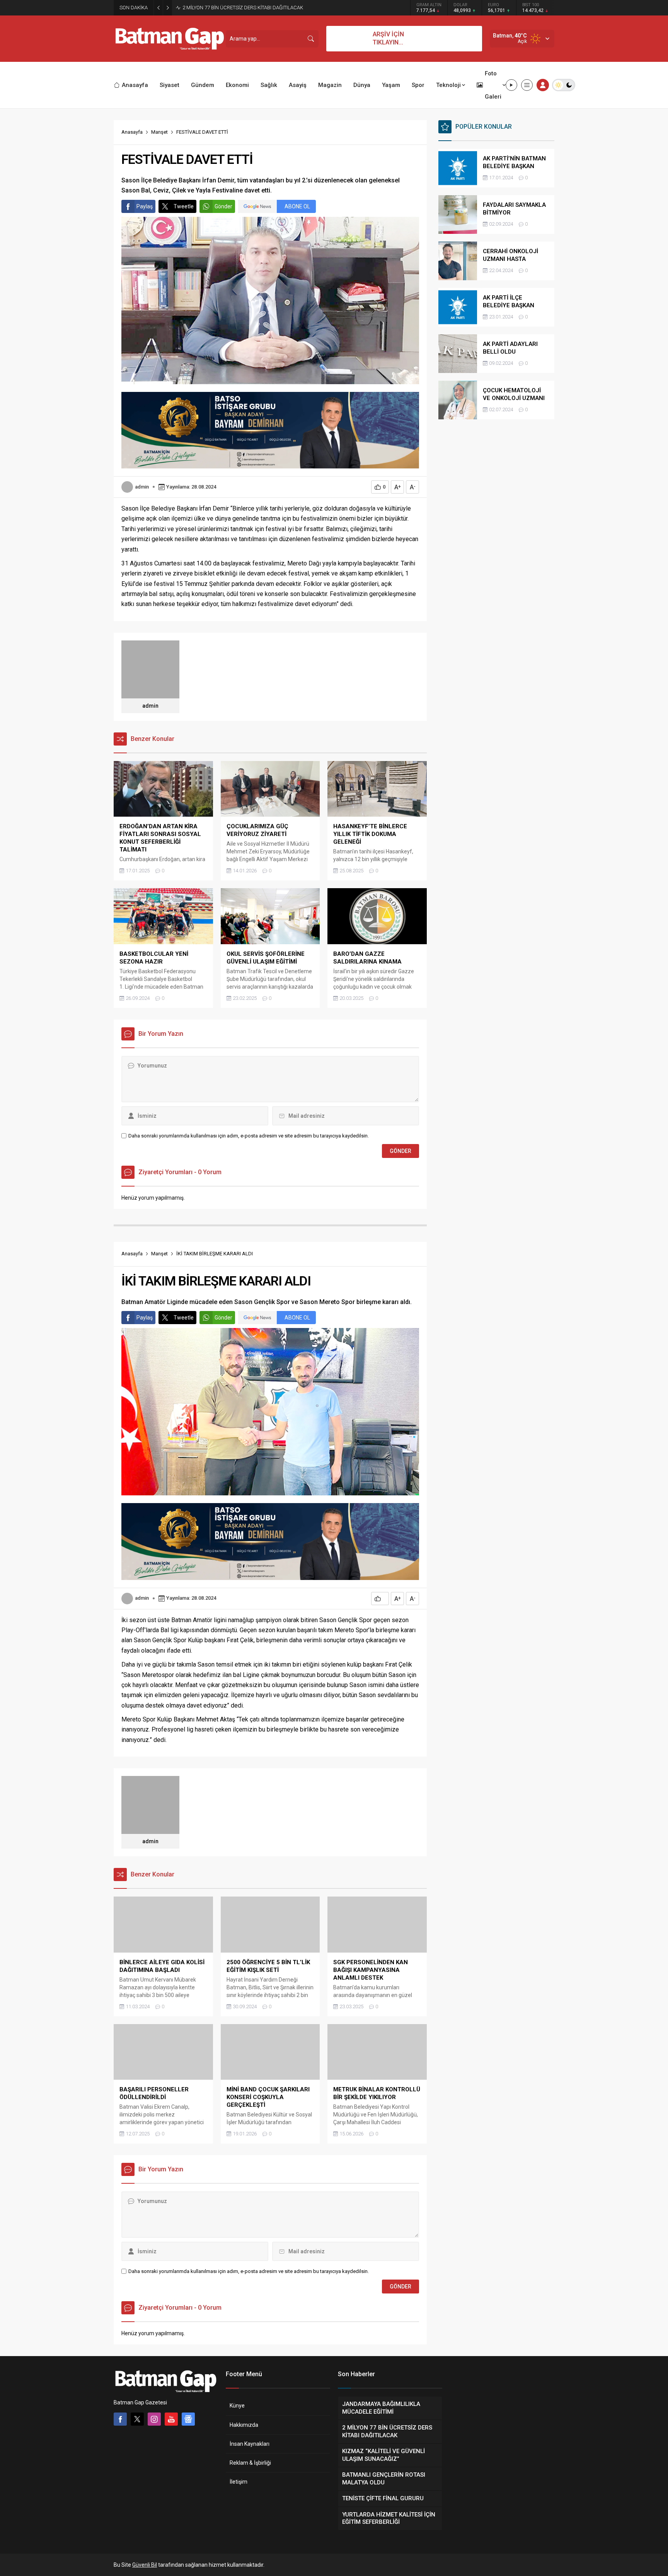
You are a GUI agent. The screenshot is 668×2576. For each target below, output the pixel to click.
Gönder (223, 206)
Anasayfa (132, 132)
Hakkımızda (244, 2425)
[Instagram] (154, 2419)
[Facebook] (120, 2419)
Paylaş (145, 206)
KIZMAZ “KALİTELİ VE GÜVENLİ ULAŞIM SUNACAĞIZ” (241, 8)
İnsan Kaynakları (250, 2444)
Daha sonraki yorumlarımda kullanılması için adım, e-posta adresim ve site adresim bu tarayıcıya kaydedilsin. (249, 1136)
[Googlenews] (188, 2419)
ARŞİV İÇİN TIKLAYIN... (388, 38)
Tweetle (184, 206)
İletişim (239, 2482)
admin (142, 487)
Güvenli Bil (145, 2565)
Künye (237, 2406)
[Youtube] (171, 2419)
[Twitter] (137, 2419)
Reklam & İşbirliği (250, 2463)
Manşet (159, 132)
